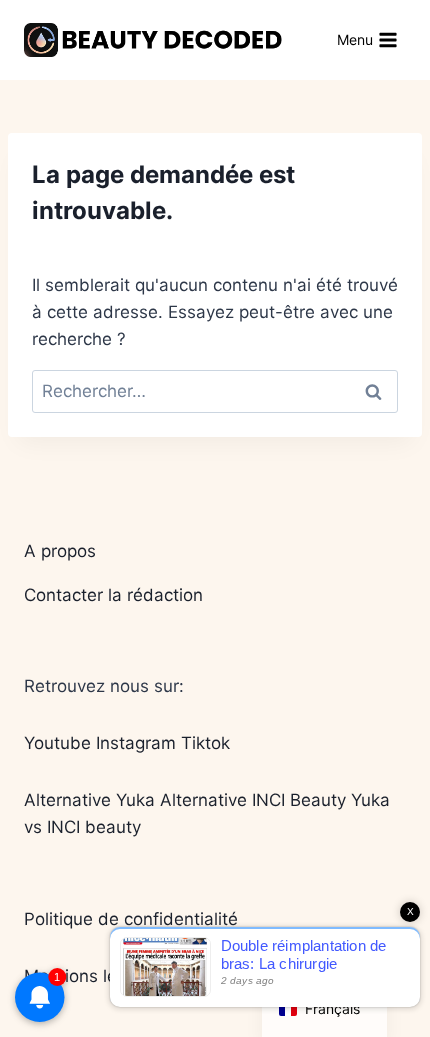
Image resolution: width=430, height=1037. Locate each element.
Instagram (136, 743)
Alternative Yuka (89, 800)
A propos (60, 551)
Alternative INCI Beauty (253, 800)
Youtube (57, 743)
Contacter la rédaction (113, 595)
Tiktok (205, 743)
